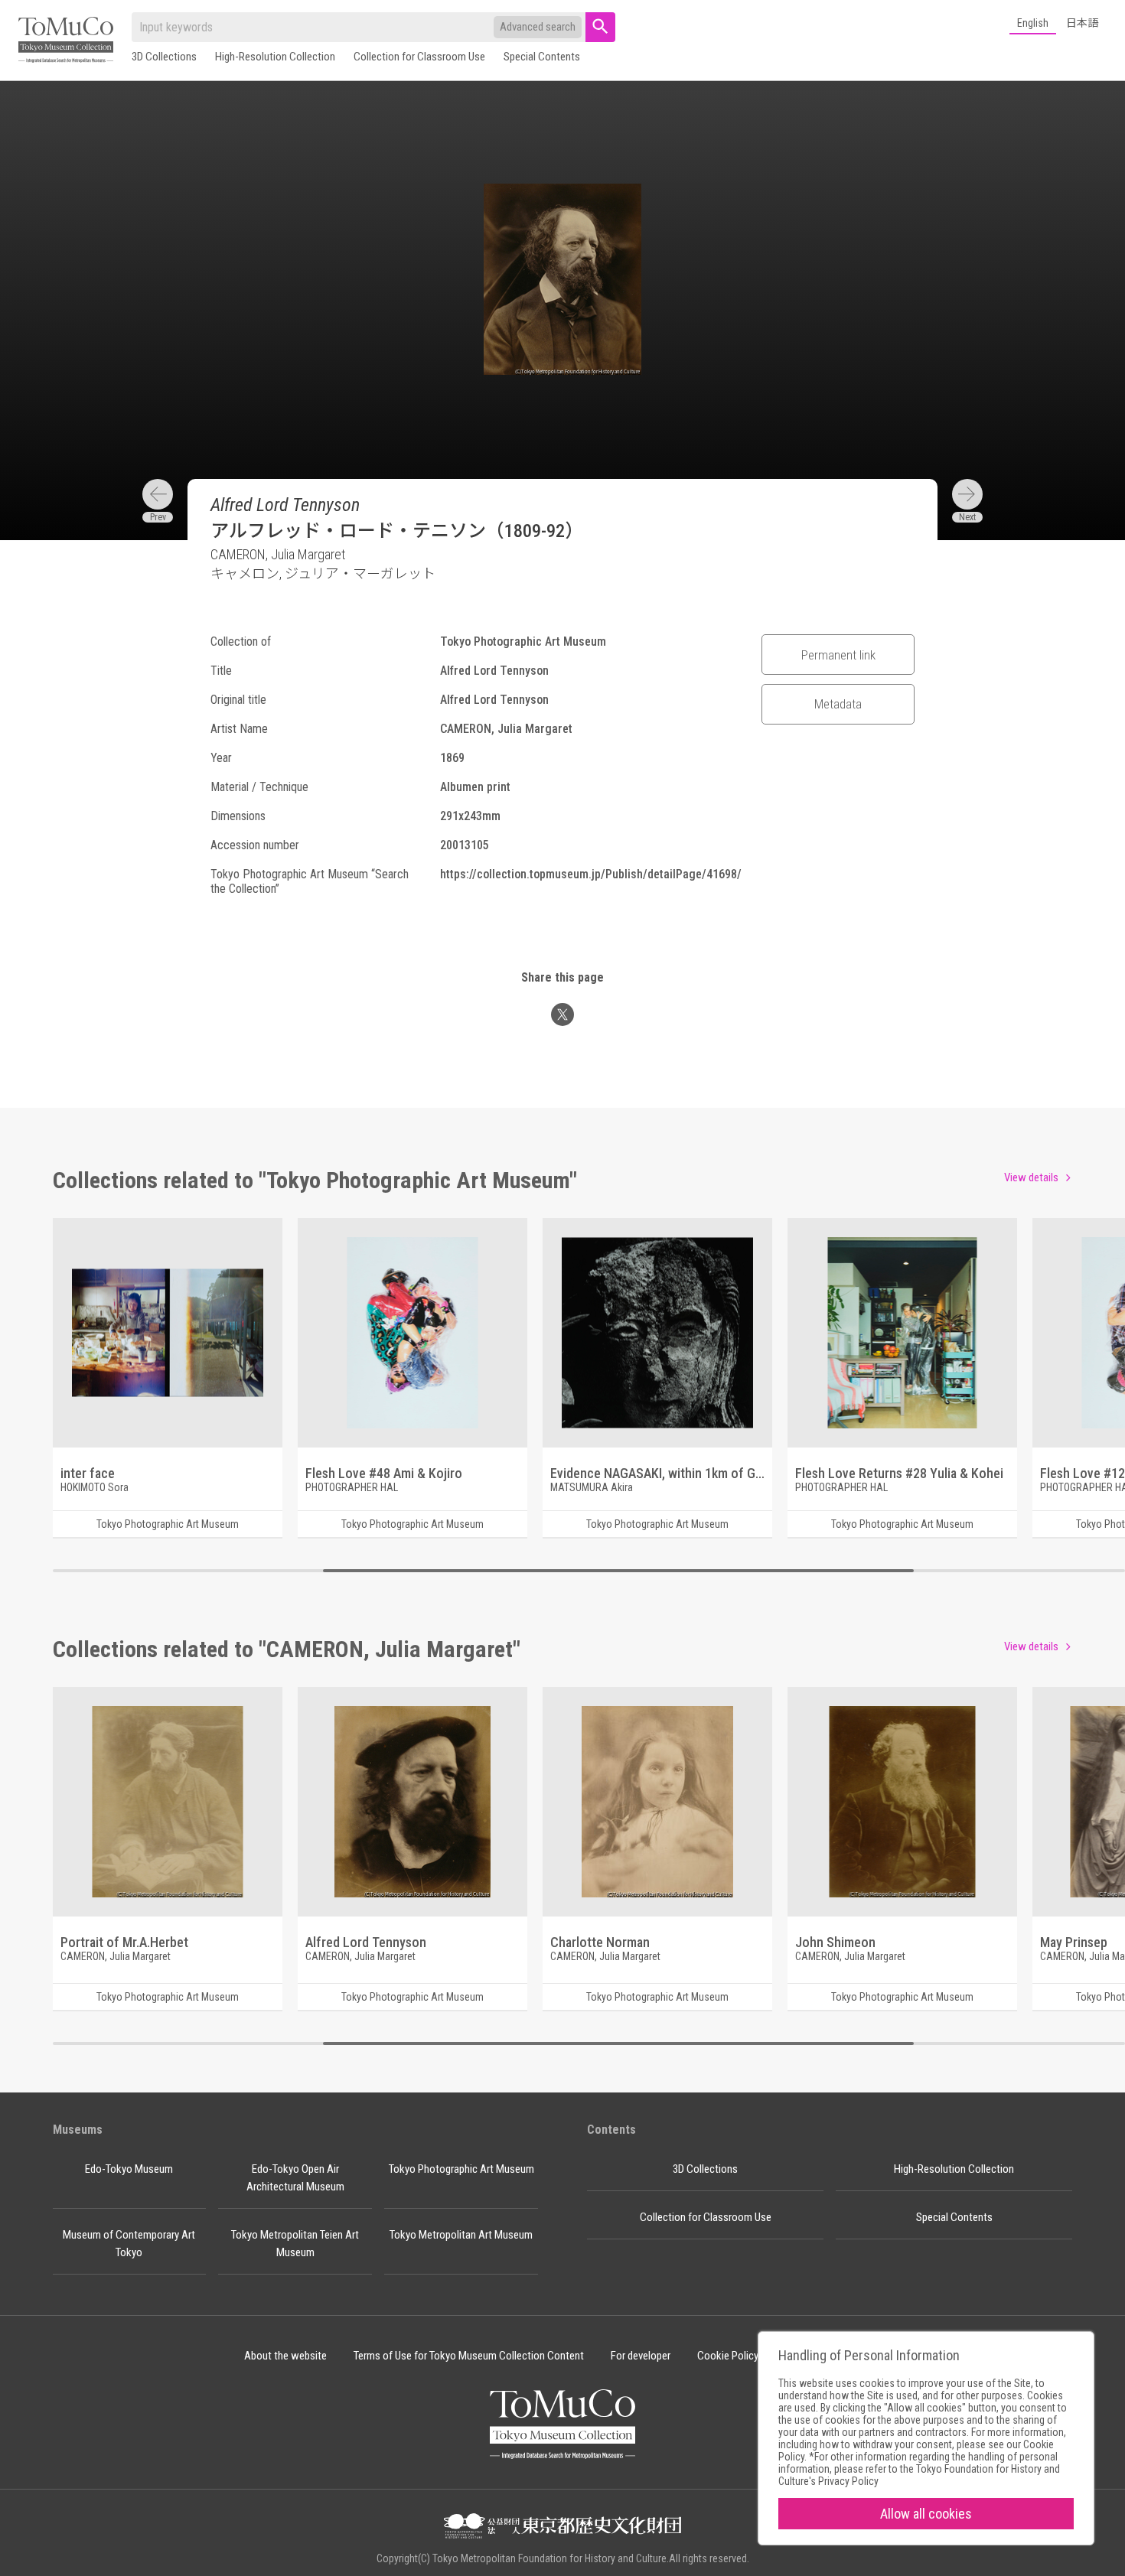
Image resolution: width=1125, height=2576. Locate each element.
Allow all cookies (926, 2514)
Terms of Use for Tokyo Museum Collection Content (469, 2356)
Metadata (838, 704)
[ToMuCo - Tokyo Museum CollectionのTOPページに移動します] (66, 41)
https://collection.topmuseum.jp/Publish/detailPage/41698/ (591, 874)
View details (1031, 1177)
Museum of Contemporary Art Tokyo (129, 2244)
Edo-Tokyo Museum (129, 2169)
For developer (641, 2356)
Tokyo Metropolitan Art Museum (461, 2235)
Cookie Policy (728, 2356)
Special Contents (542, 57)
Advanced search (538, 27)
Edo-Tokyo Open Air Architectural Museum (295, 2178)
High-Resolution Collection (275, 57)
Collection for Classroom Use (419, 57)
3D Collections (164, 57)
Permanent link (838, 655)
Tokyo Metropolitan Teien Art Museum (295, 2244)
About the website (285, 2356)
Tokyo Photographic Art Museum (461, 2169)
